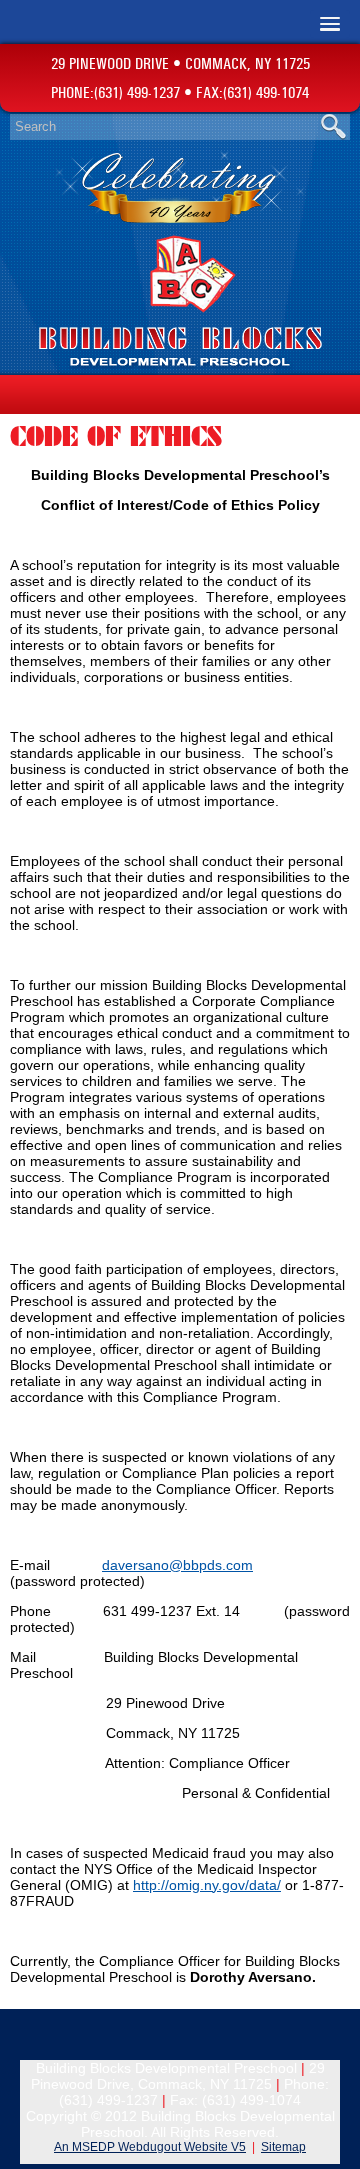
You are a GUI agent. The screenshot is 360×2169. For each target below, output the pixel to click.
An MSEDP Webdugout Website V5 (150, 2147)
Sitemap (283, 2147)
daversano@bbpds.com (177, 1565)
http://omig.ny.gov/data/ (207, 1885)
